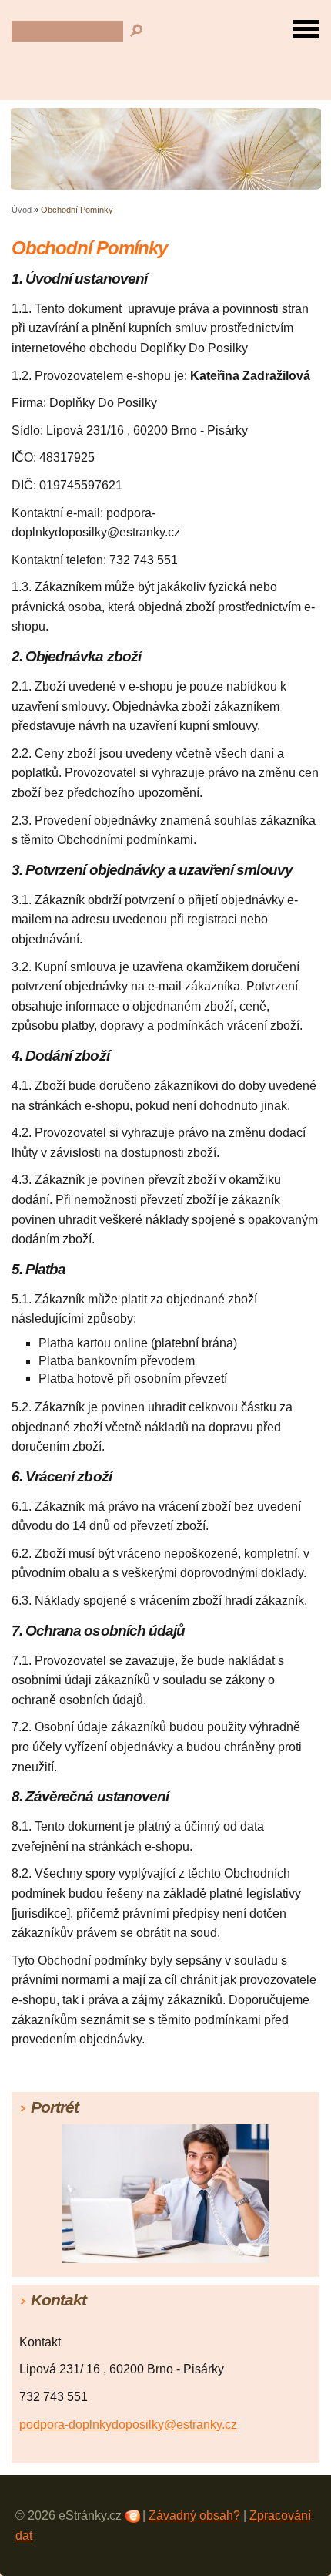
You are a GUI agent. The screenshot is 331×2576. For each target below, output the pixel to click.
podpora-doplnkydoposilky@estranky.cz (128, 2425)
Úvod (22, 210)
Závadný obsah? (194, 2515)
